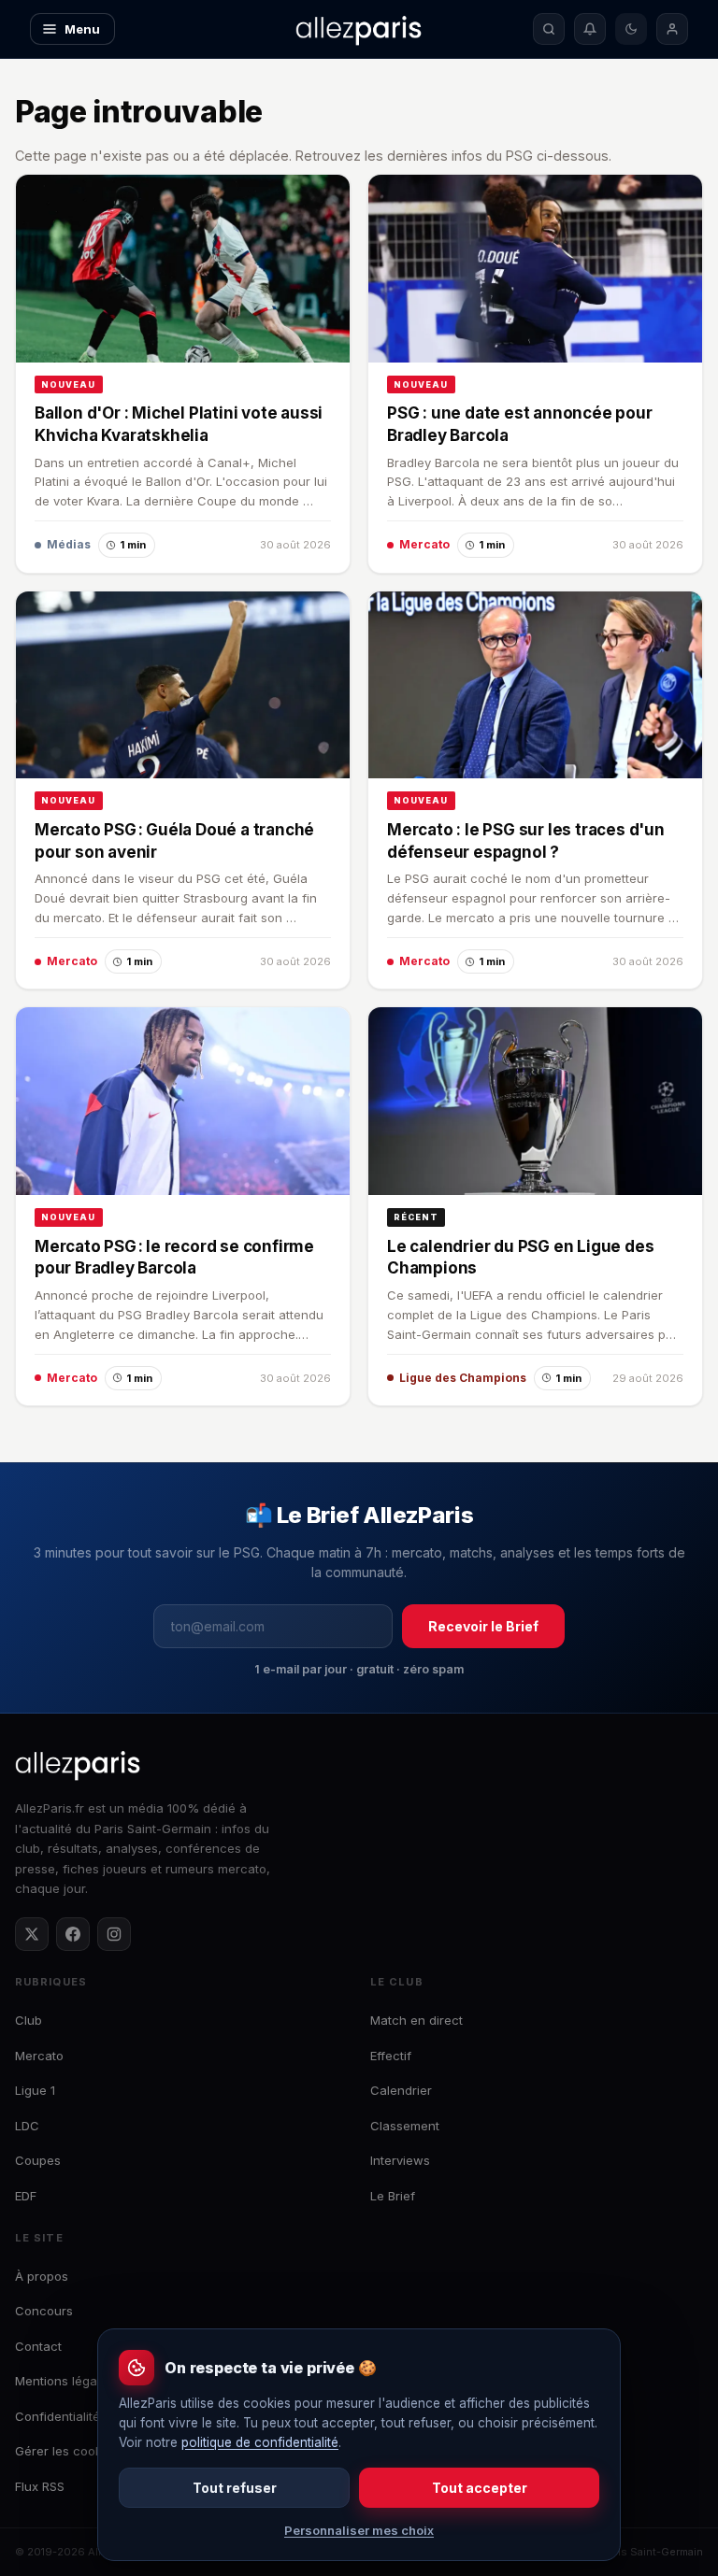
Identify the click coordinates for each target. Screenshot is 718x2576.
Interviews (400, 2160)
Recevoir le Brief (483, 1626)
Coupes (38, 2160)
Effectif (391, 2056)
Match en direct (416, 2020)
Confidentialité (57, 2416)
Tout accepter (480, 2488)
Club (29, 2020)
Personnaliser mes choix (359, 2530)
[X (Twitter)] (32, 1934)
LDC (27, 2126)
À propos (42, 2276)
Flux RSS (40, 2486)
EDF (26, 2196)
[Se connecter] (672, 29)
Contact (38, 2346)
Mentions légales (65, 2381)
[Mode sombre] (631, 29)
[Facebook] (73, 1934)
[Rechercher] (549, 29)
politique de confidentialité (260, 2442)
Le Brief (393, 2196)
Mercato (39, 2056)
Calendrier (401, 2090)
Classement (405, 2126)
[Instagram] (114, 1934)
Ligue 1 (35, 2090)
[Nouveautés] (590, 29)
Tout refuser (235, 2488)
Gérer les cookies (67, 2451)
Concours (44, 2311)
